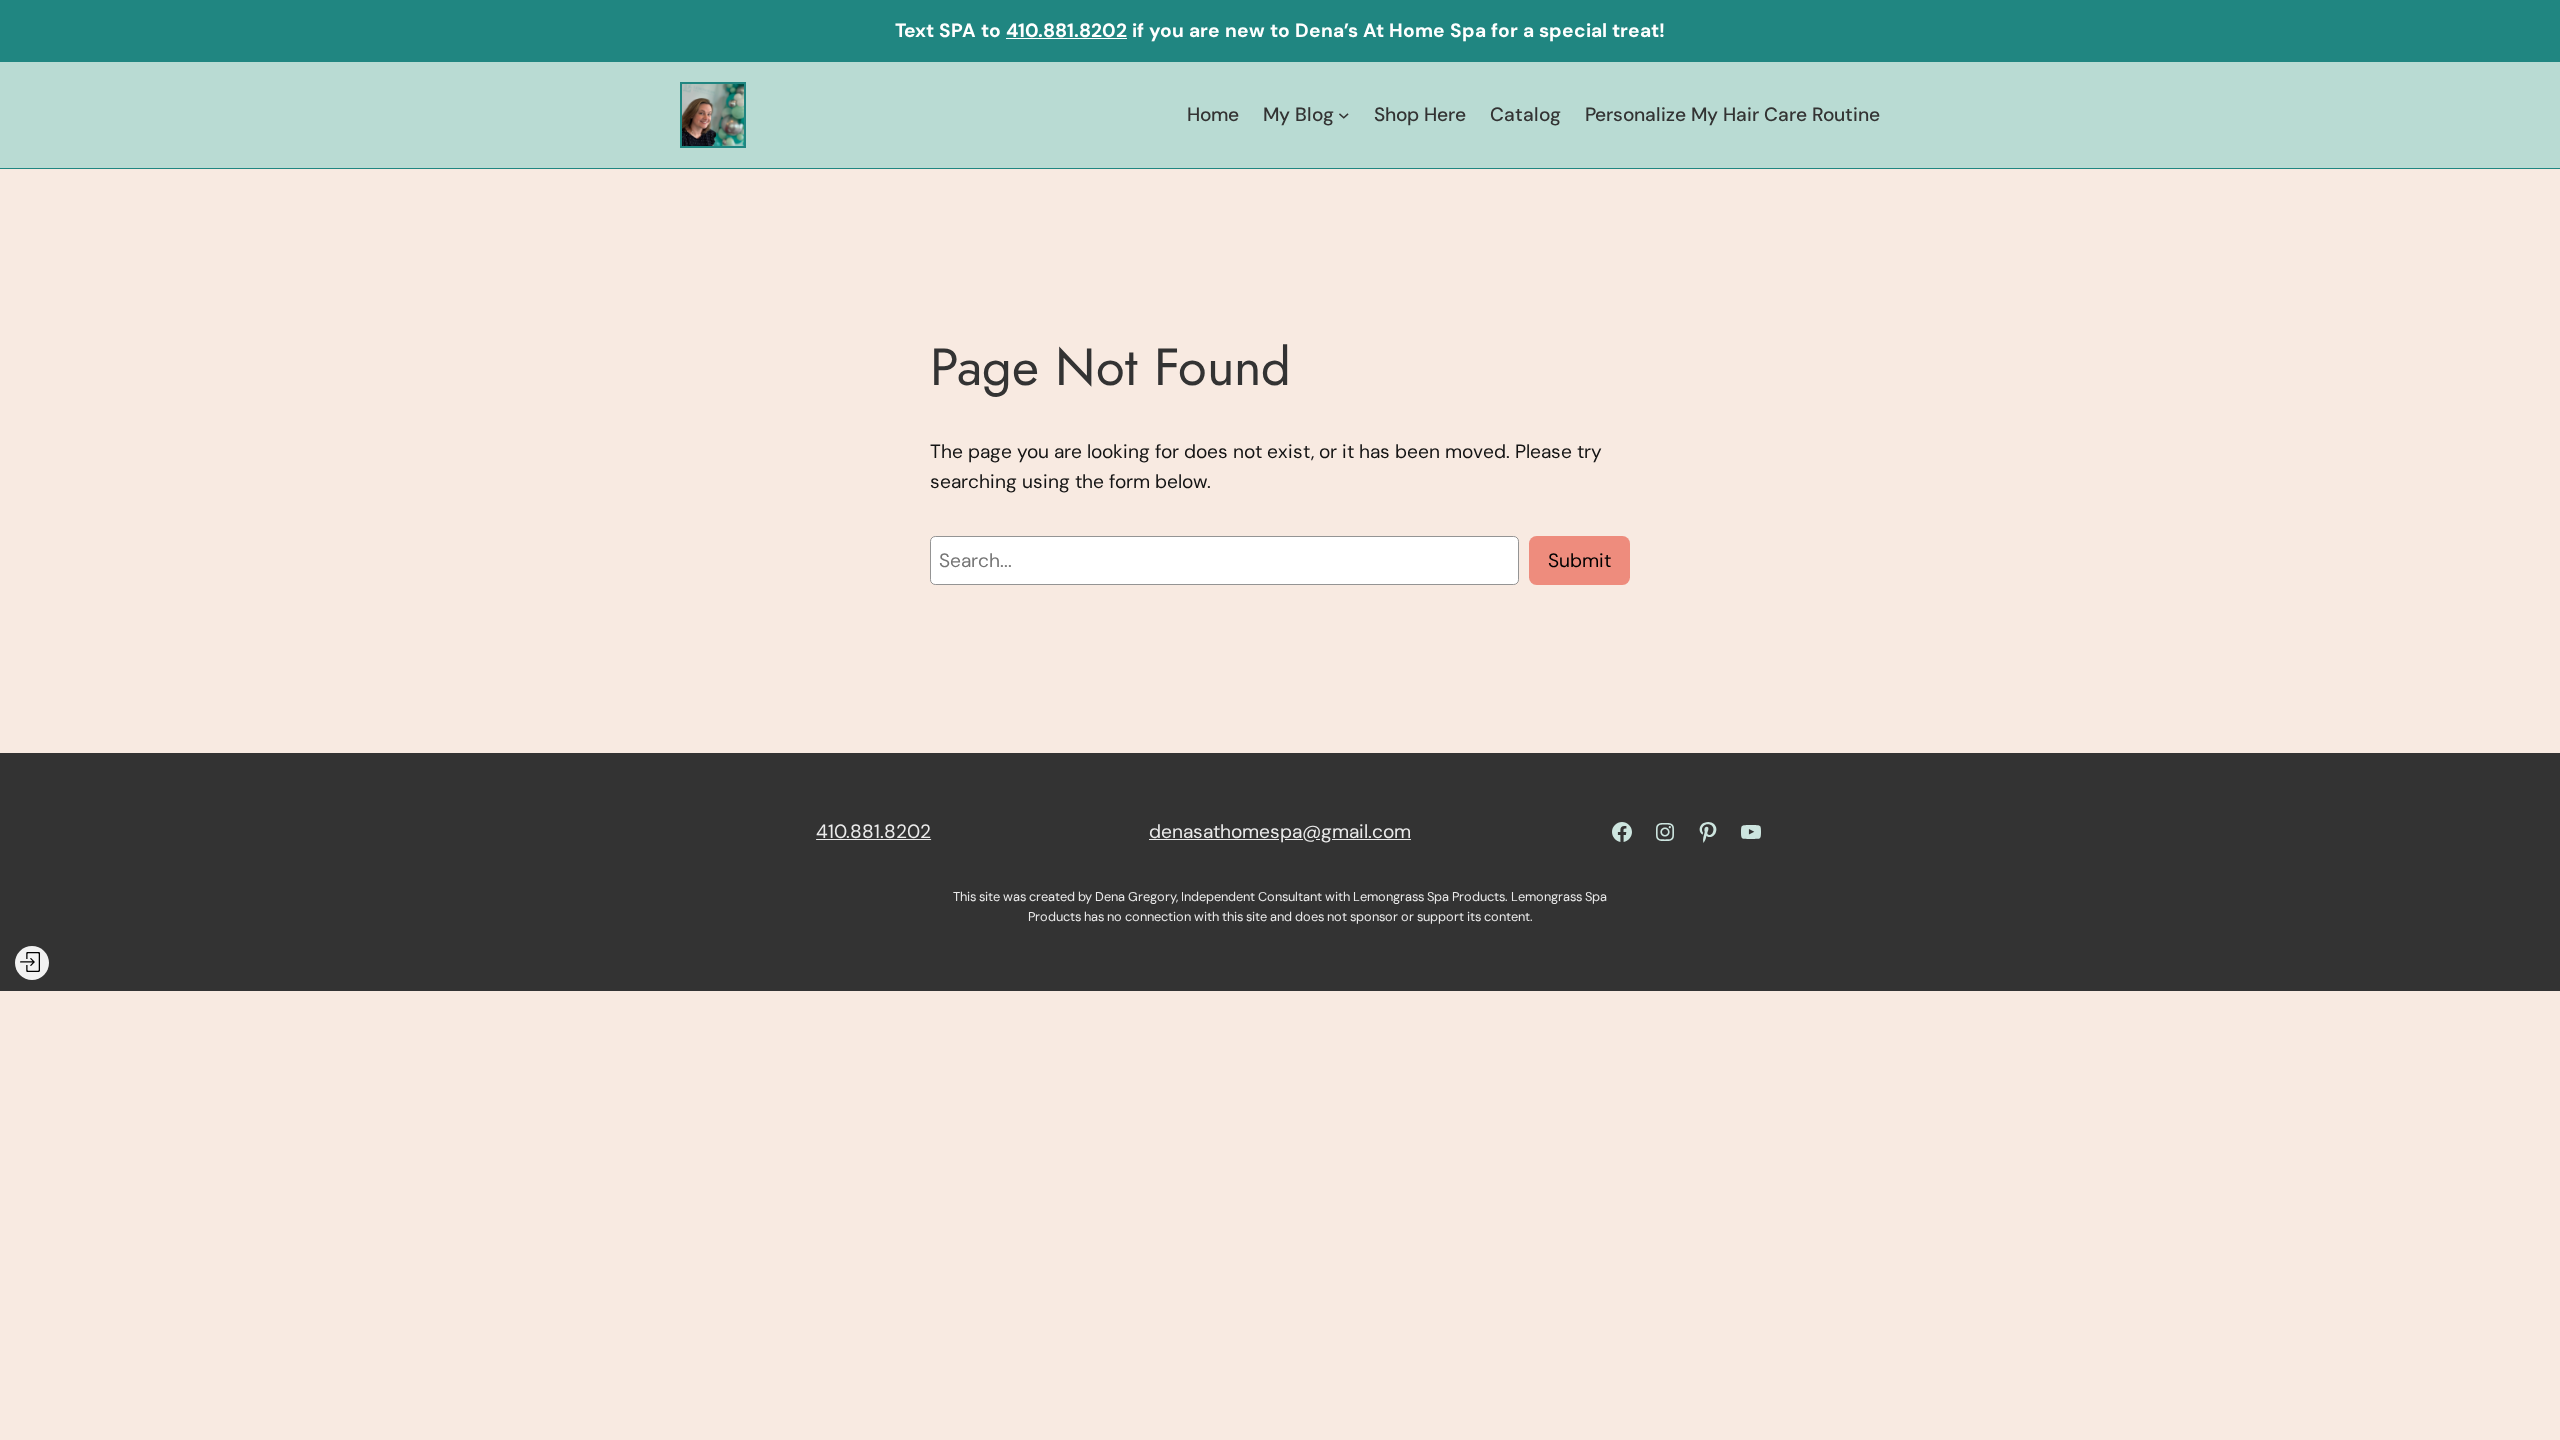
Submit (1579, 560)
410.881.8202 (1066, 30)
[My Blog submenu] (1344, 115)
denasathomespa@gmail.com (1280, 831)
